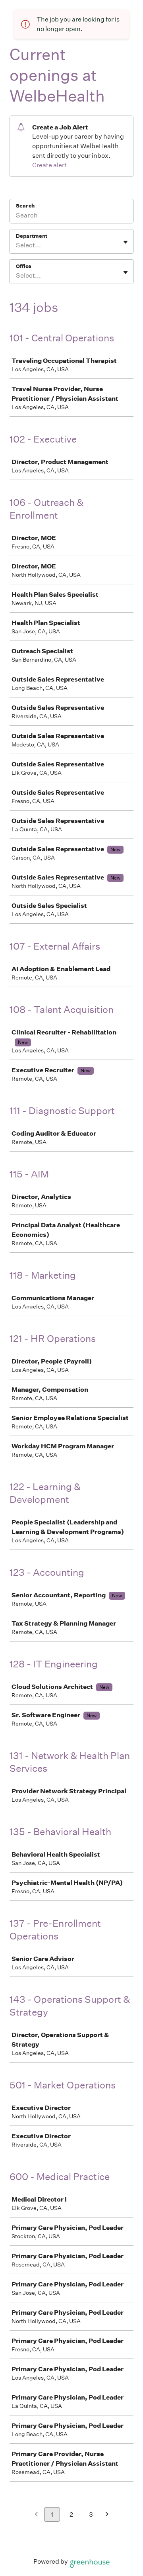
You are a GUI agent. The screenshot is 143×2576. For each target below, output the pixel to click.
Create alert (49, 165)
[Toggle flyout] (126, 242)
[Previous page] (36, 2515)
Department (32, 236)
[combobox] (16, 245)
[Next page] (107, 2515)
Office (24, 266)
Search (25, 206)
